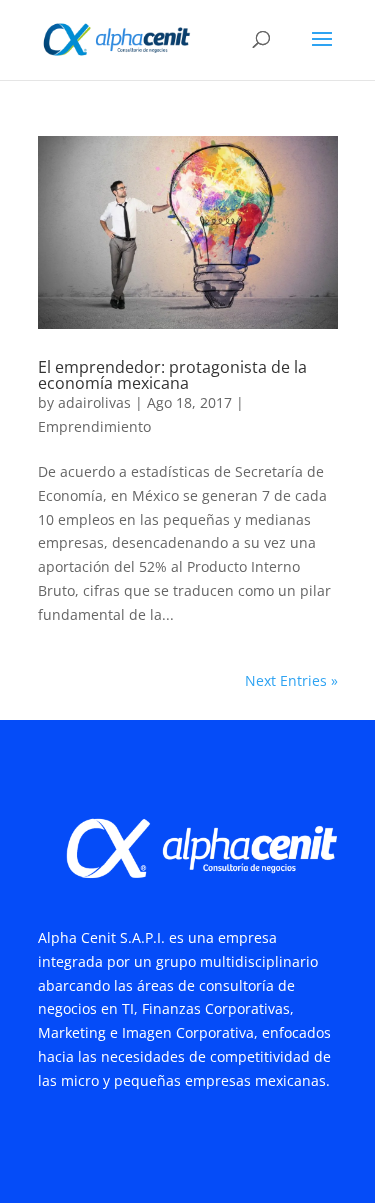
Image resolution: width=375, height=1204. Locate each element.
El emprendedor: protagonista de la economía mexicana (172, 375)
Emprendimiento (94, 426)
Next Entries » (291, 680)
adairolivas (94, 402)
